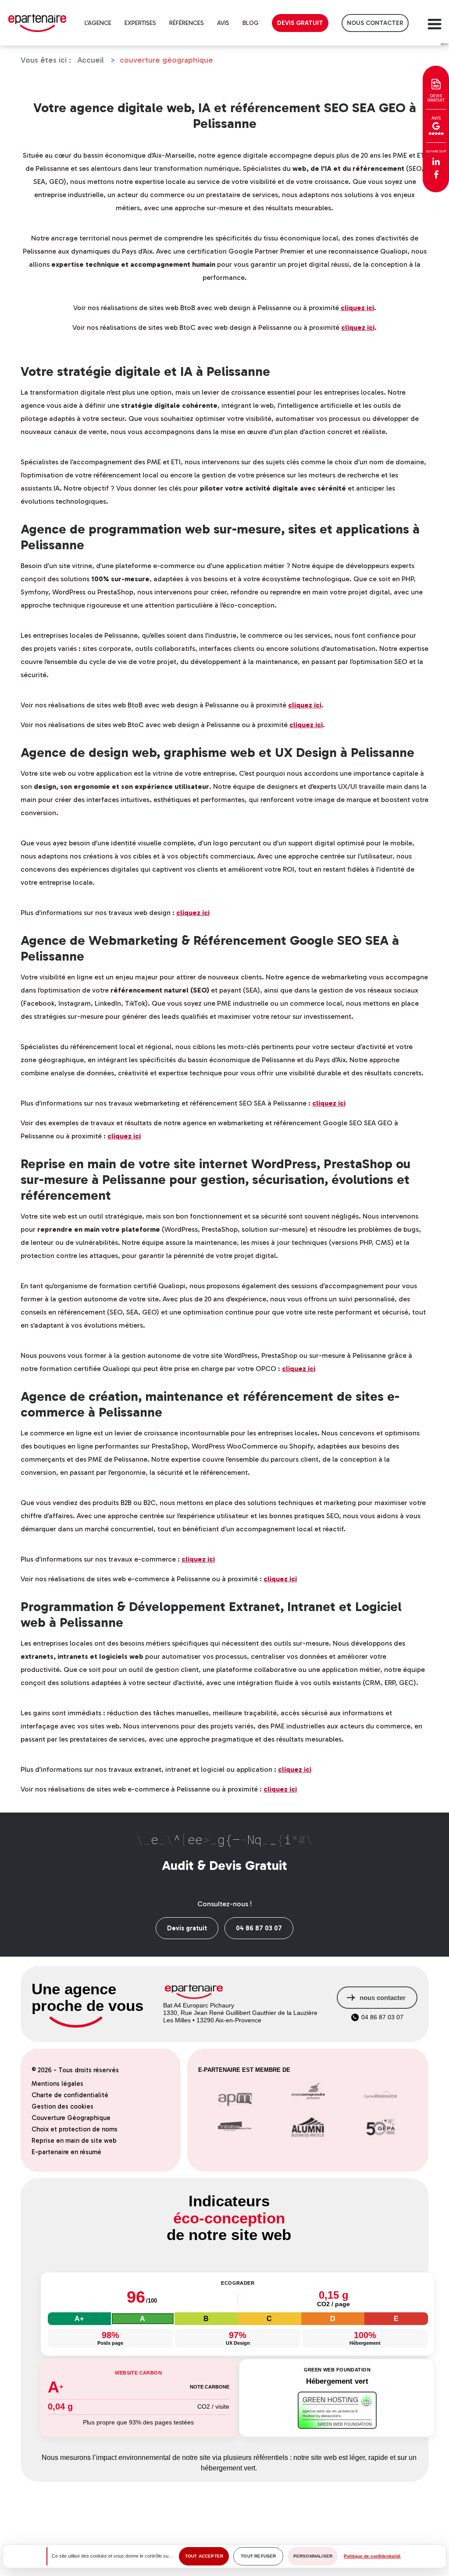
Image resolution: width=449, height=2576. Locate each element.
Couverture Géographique (71, 2118)
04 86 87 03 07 (259, 1928)
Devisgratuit (436, 98)
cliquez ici (357, 308)
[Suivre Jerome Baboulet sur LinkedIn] (436, 162)
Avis (223, 23)
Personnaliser (313, 2556)
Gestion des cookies (62, 2106)
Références (187, 23)
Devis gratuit (300, 23)
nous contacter (375, 23)
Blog (251, 23)
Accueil (91, 60)
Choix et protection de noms (75, 2129)
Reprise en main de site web (74, 2141)
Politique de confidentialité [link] (372, 2556)
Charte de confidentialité (70, 2095)
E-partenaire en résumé (66, 2152)
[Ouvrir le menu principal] (434, 23)
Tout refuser (258, 2556)
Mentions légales (57, 2084)
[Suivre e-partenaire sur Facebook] (436, 175)
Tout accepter (204, 2556)
